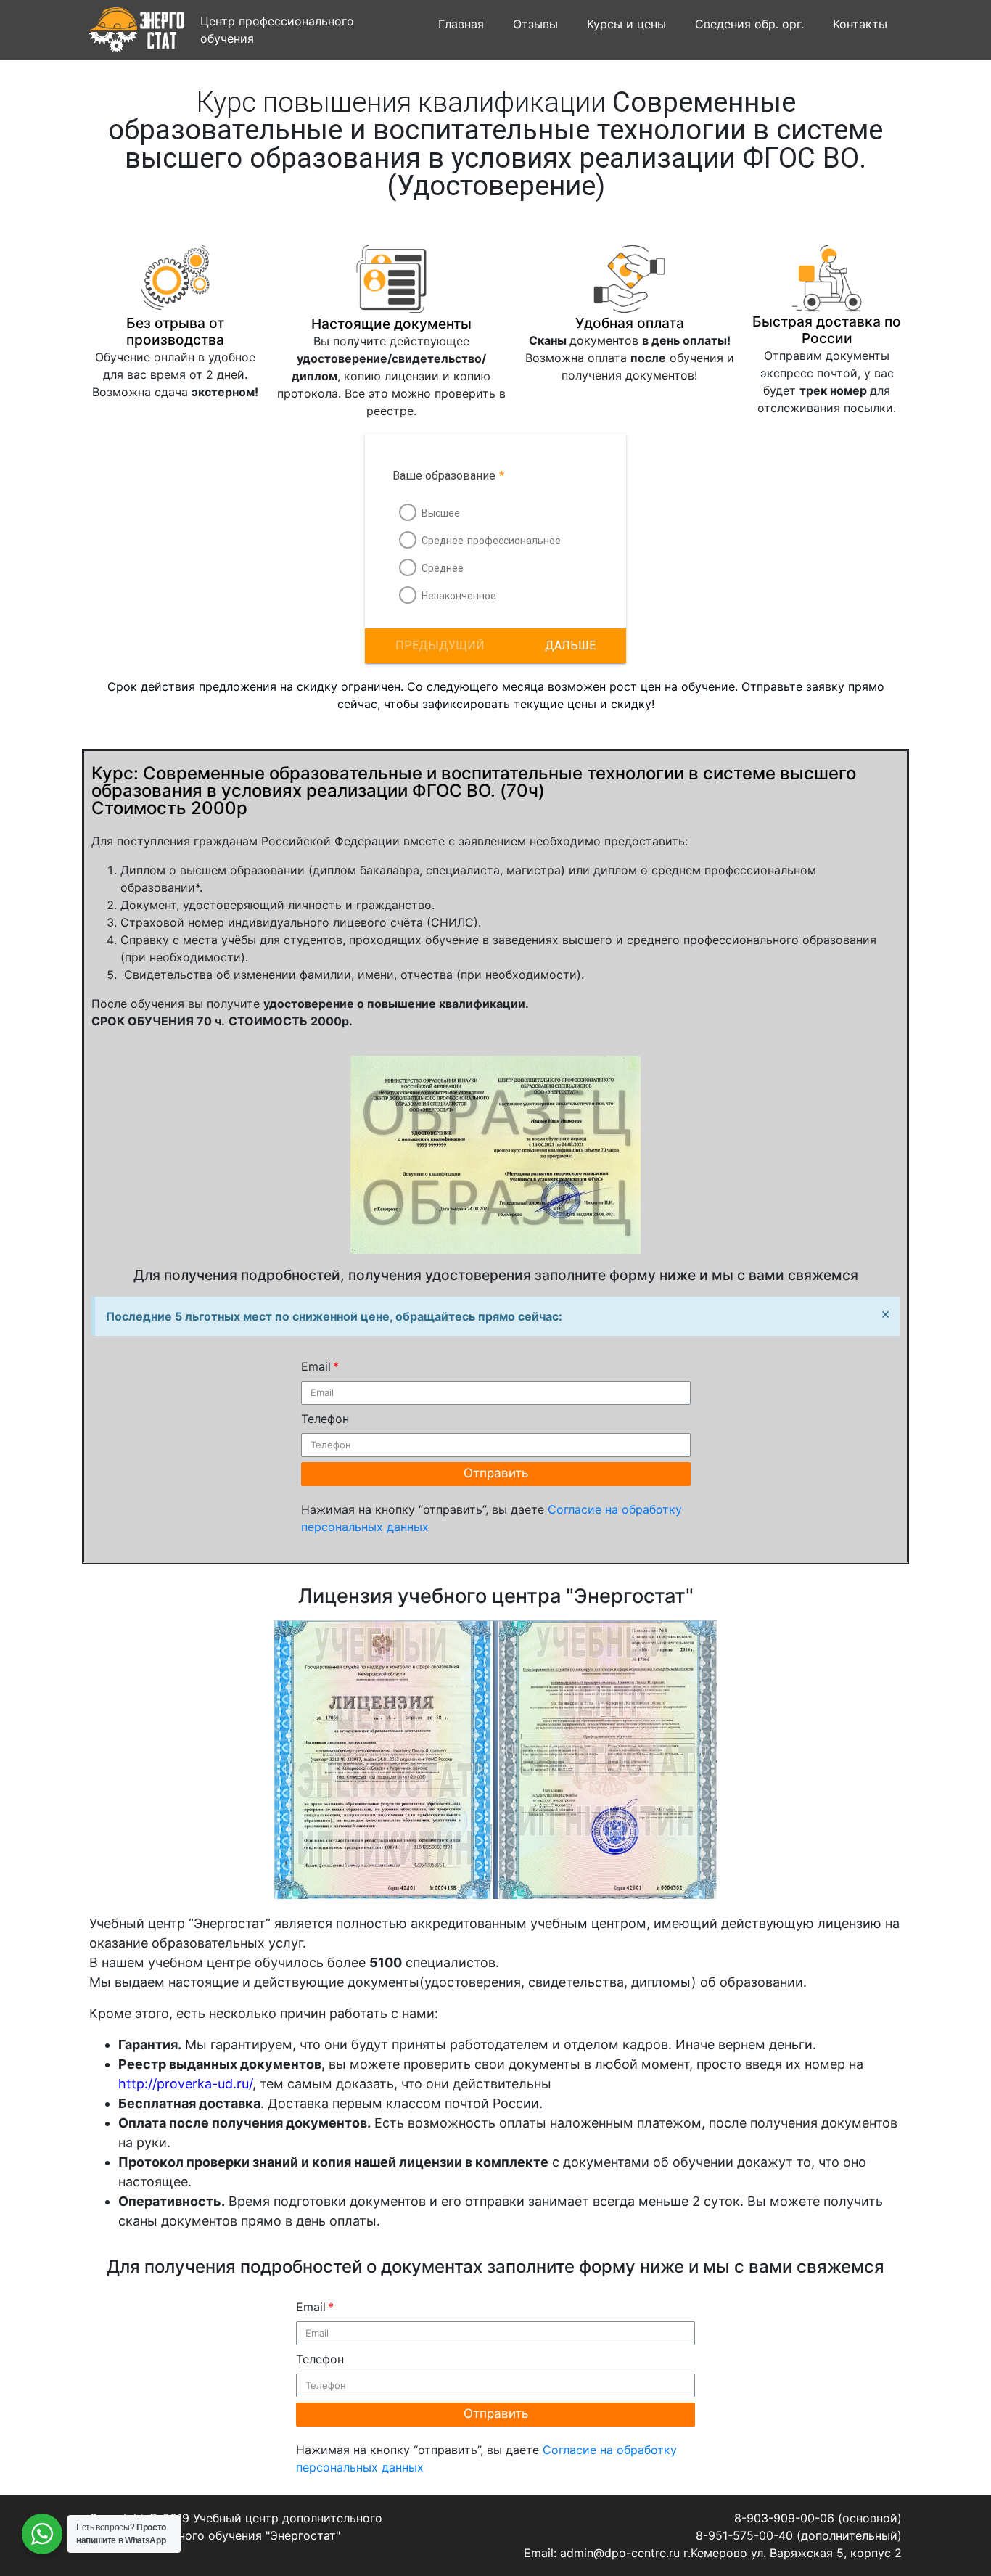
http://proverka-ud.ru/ (185, 2084)
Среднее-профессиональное (491, 541)
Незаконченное (459, 596)
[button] (570, 646)
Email (316, 1366)
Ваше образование (448, 476)
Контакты (860, 24)
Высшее (441, 513)
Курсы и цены (626, 24)
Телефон (325, 1419)
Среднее (443, 568)
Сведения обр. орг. (749, 24)
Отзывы (535, 24)
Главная (461, 24)
